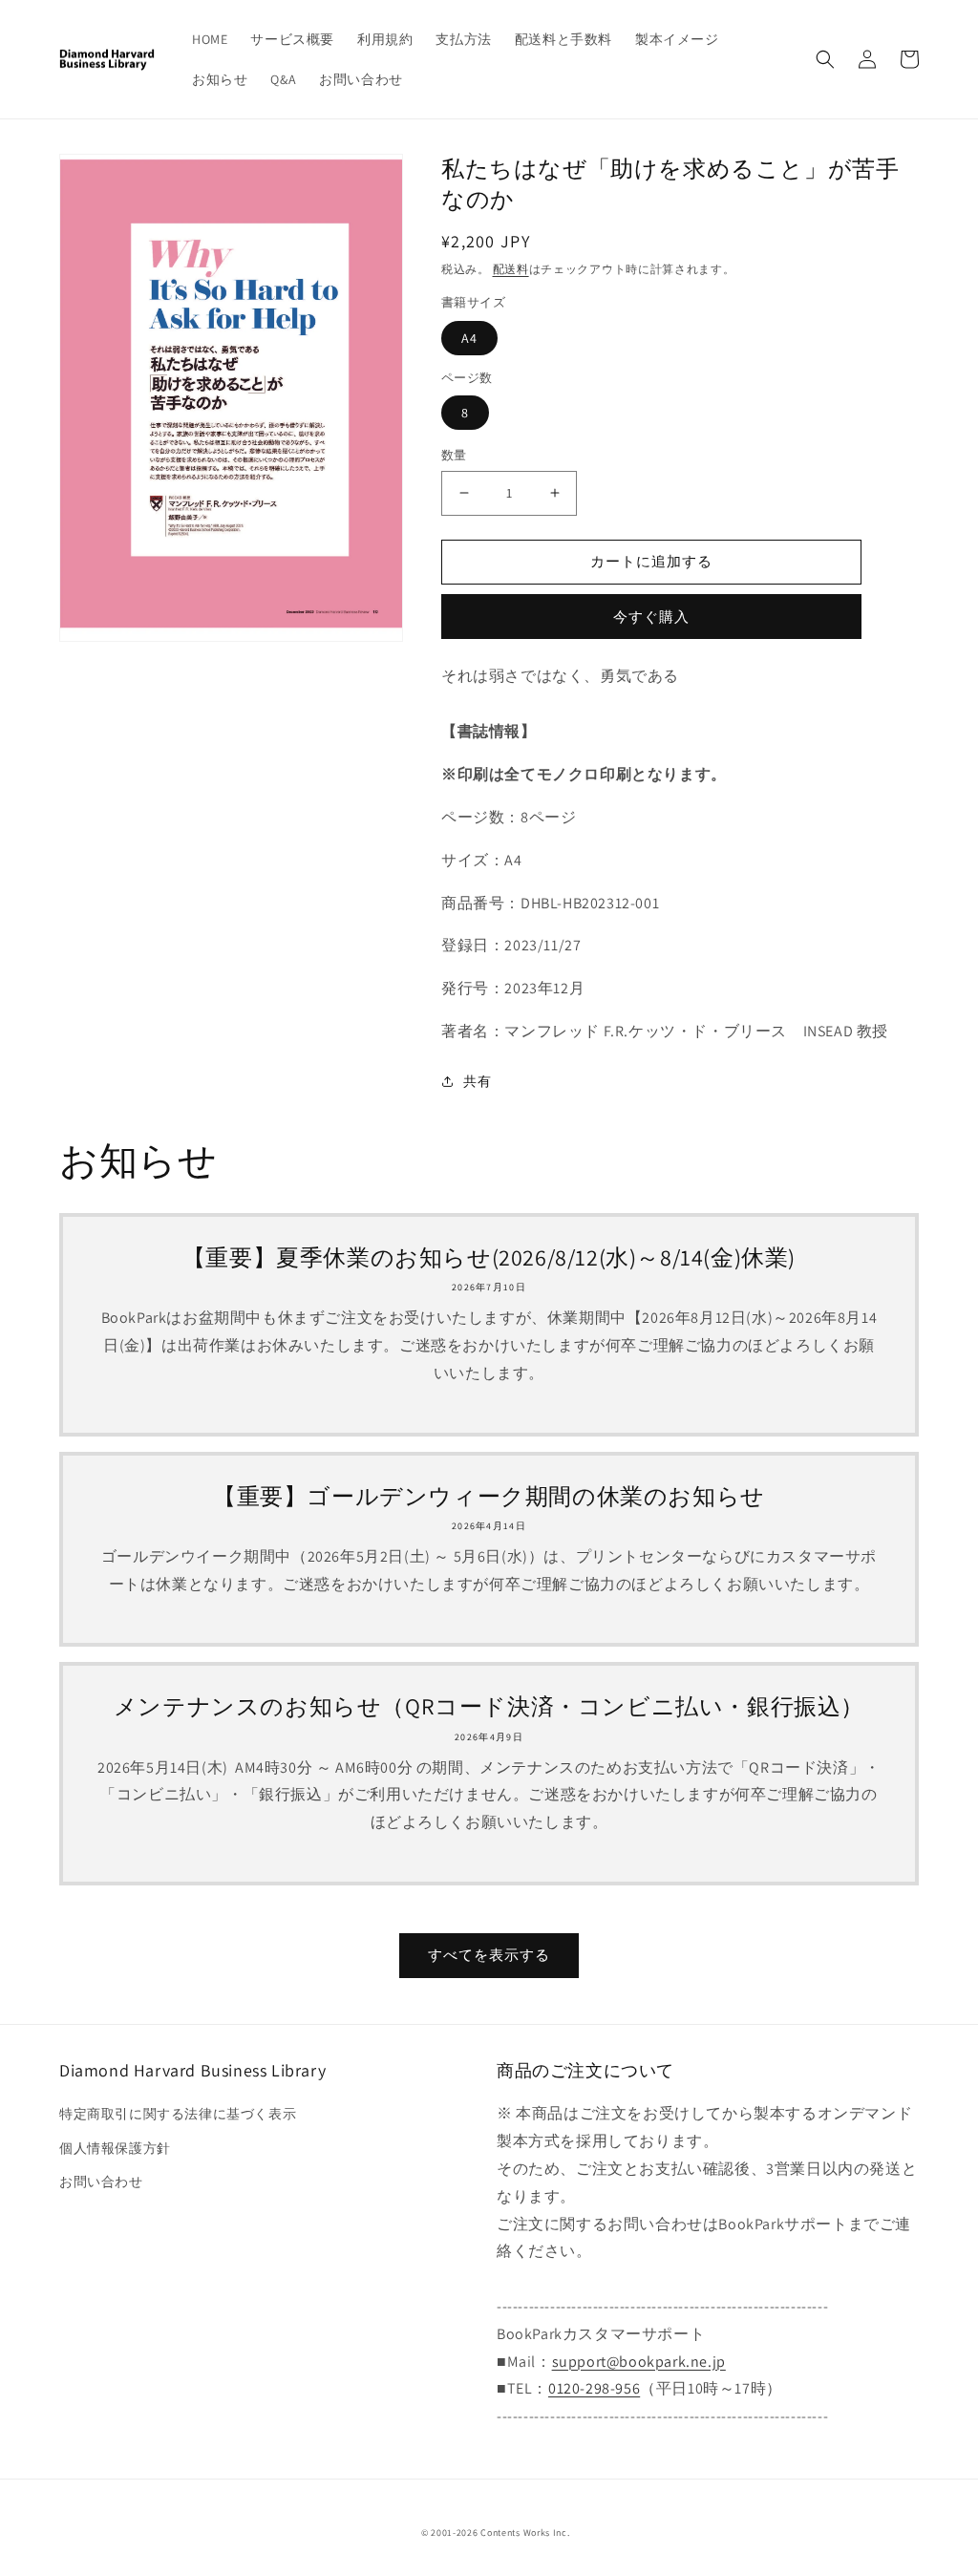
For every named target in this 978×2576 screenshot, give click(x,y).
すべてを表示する (489, 1955)
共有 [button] (477, 1081)
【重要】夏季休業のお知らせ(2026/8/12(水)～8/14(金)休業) (489, 1257)
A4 (469, 338)
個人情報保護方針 (115, 2148)
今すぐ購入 (651, 617)
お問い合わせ (101, 2182)
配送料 (511, 269)
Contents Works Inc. (525, 2533)
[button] (825, 59)
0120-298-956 (594, 2388)
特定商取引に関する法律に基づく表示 (178, 2114)
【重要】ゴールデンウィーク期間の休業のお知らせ (489, 1496)
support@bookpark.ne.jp (639, 2362)
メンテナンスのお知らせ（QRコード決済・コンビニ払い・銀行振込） (489, 1706)
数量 (454, 455)
